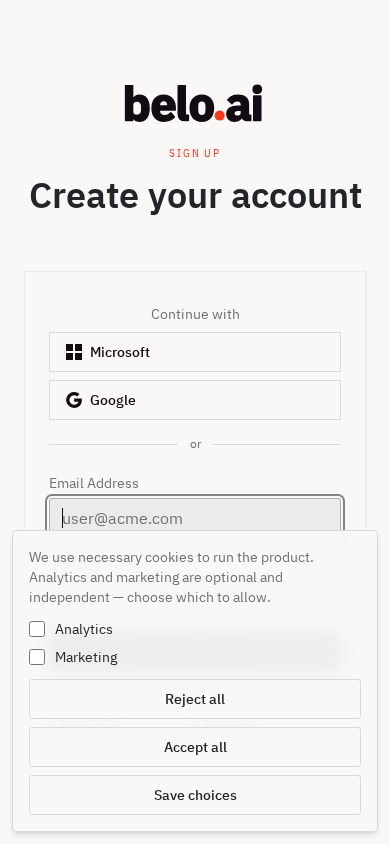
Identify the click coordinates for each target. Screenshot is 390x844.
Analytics (84, 629)
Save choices (195, 795)
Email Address (94, 483)
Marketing (86, 657)
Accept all (195, 747)
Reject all (195, 699)
